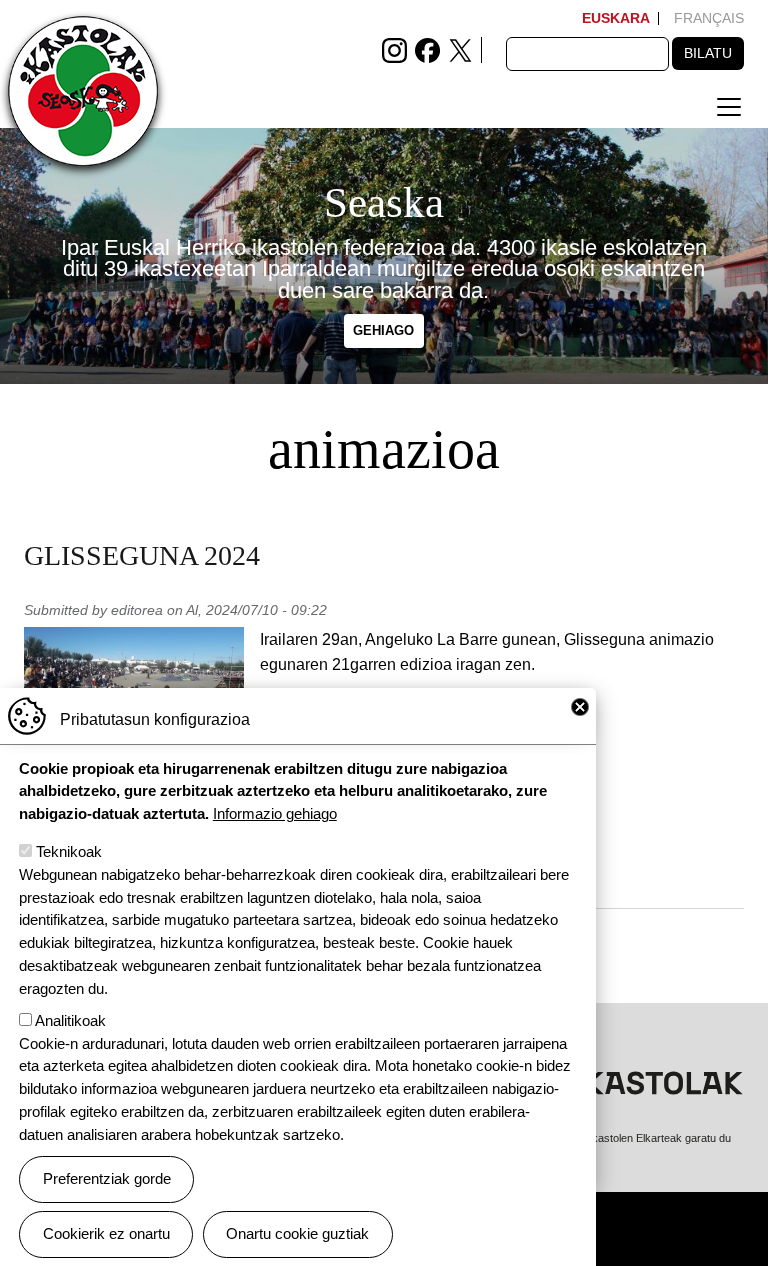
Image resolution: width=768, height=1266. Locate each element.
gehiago (383, 331)
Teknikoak (69, 851)
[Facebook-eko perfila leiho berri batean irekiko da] (427, 48)
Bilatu (708, 53)
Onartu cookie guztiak (297, 1233)
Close (580, 707)
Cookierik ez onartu (106, 1233)
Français (709, 18)
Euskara (616, 18)
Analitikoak (70, 1020)
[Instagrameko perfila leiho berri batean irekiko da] (394, 48)
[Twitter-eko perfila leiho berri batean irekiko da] (460, 48)
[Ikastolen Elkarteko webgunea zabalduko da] (624, 1081)
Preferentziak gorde (107, 1178)
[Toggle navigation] (729, 107)
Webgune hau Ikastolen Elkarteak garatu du (625, 1138)
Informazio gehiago (275, 813)
